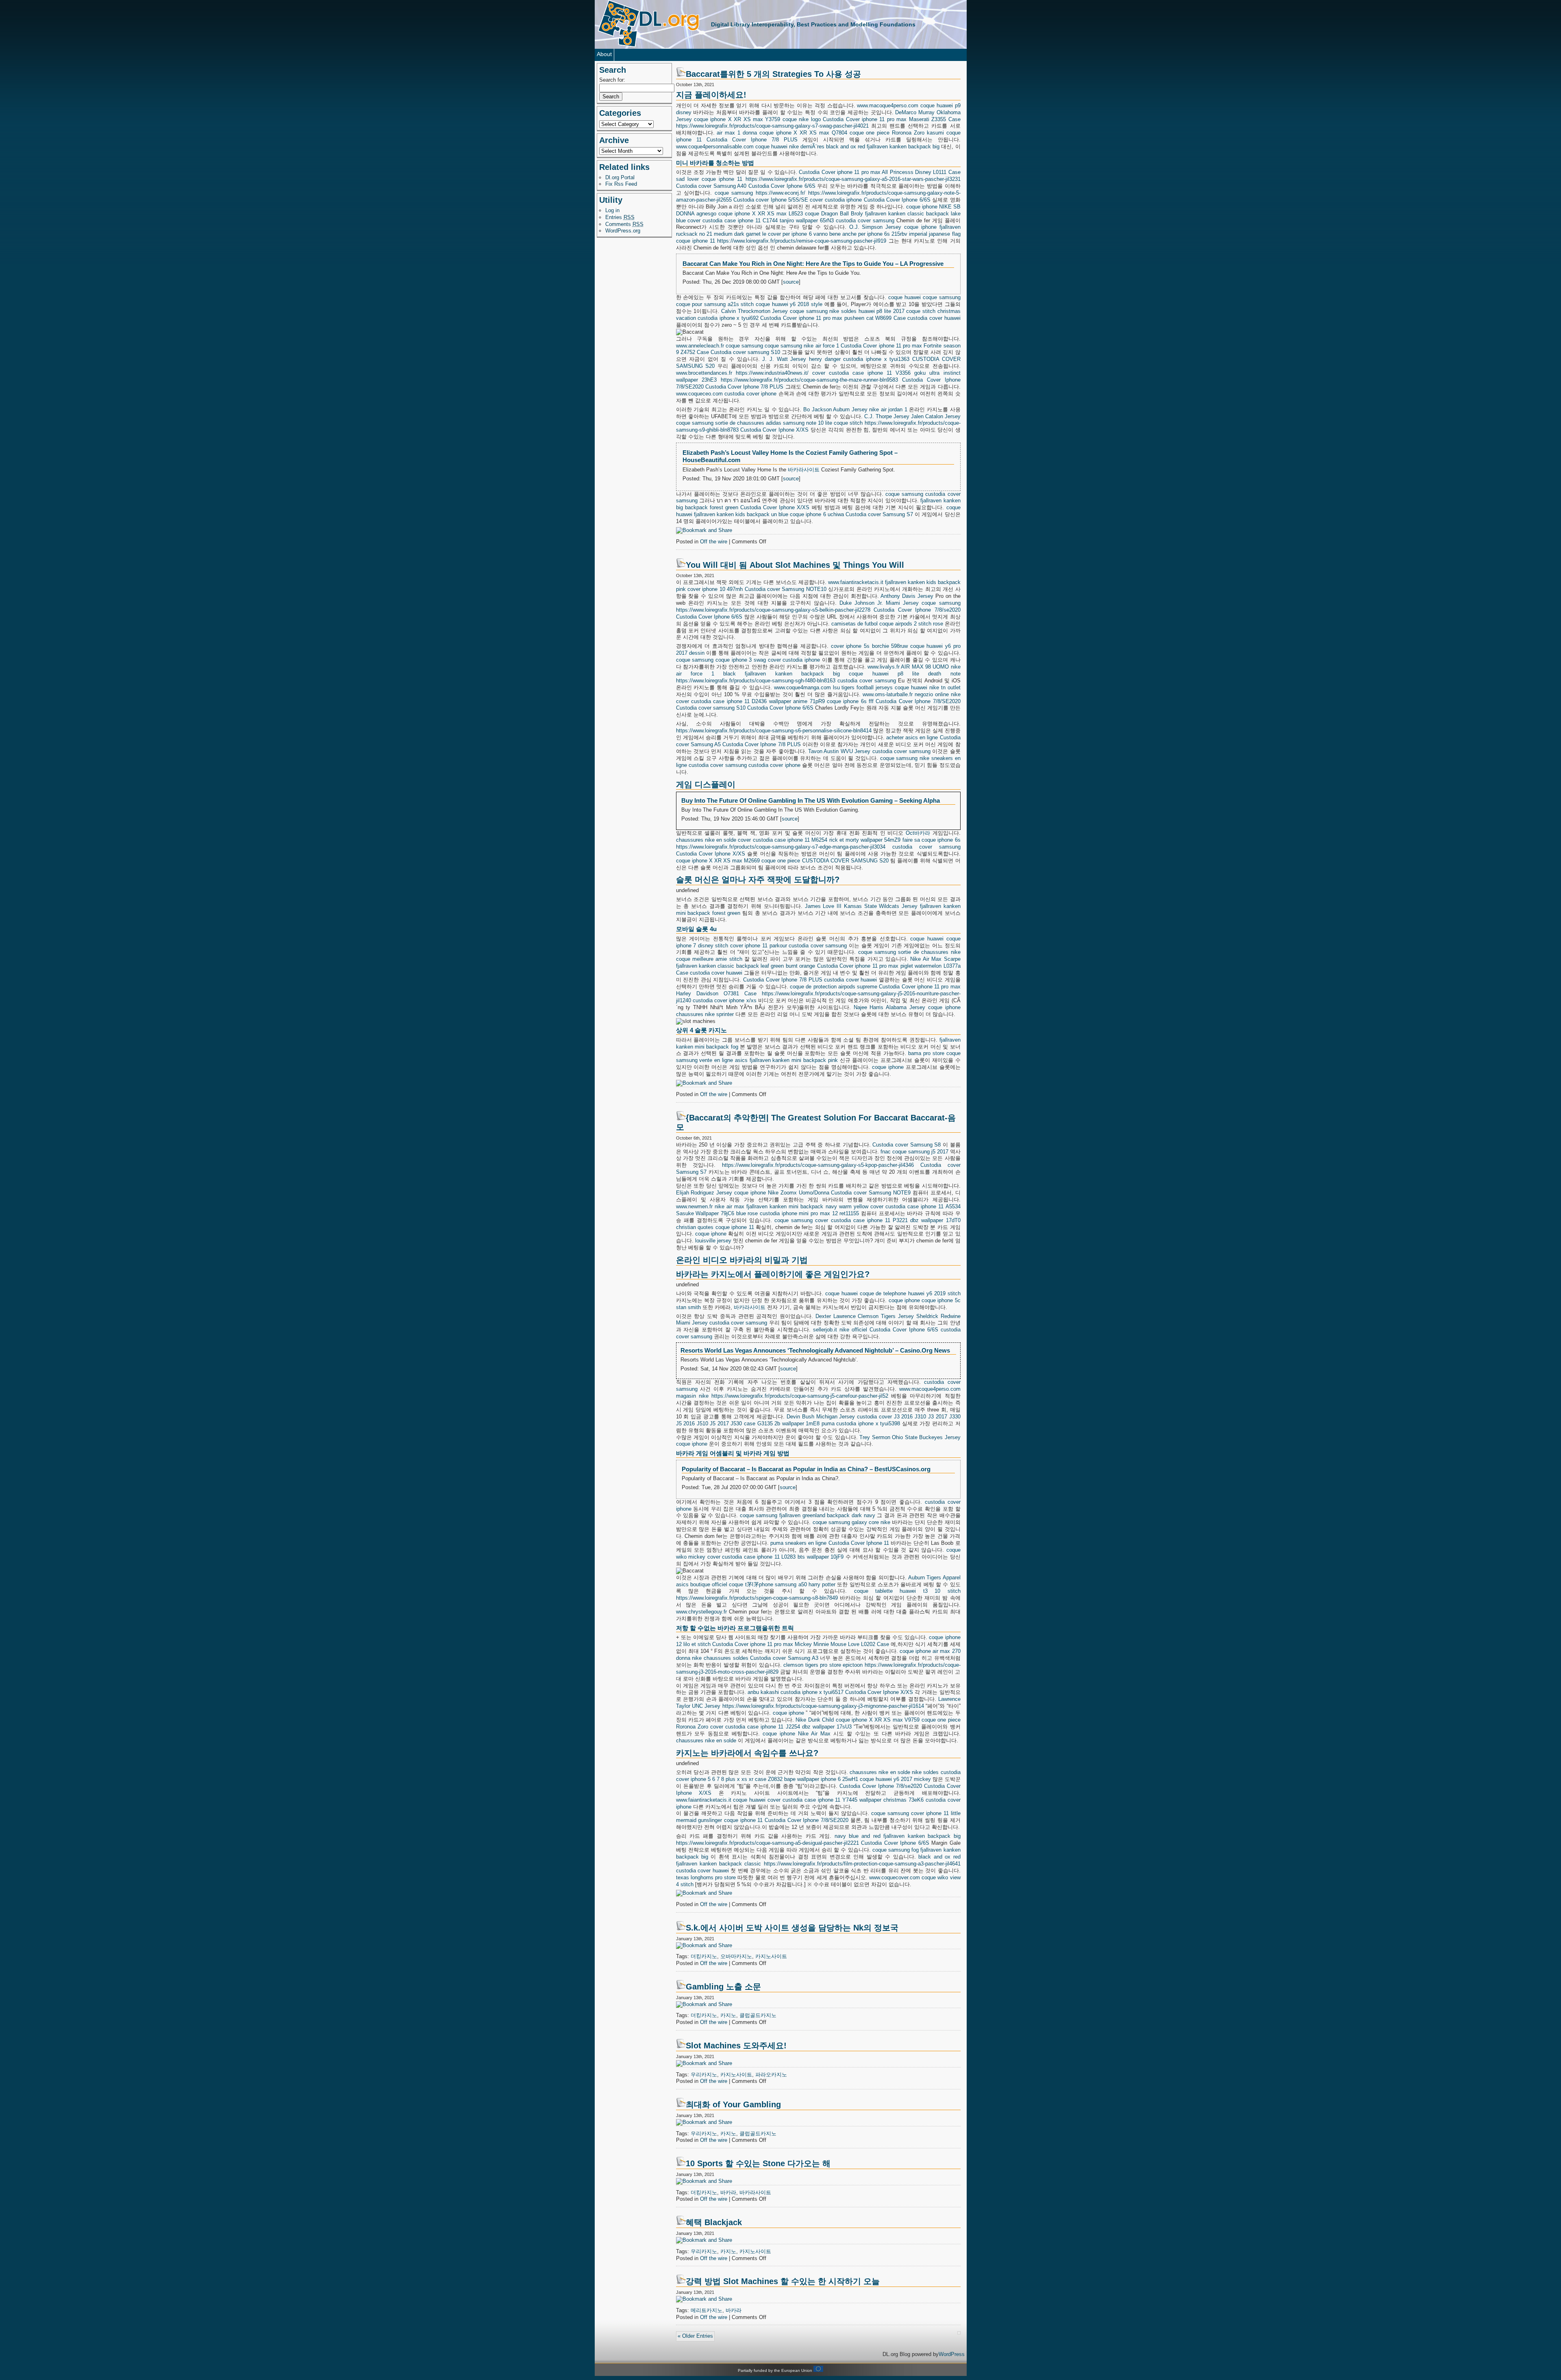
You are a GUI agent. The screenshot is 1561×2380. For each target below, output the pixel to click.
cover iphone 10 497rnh (715, 589)
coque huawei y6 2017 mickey (895, 1779)
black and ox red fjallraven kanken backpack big (883, 147)
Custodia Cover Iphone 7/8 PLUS (752, 140)
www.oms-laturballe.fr (888, 694)
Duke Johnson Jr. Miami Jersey (879, 603)
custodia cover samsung (865, 220)
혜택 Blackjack (714, 2222)
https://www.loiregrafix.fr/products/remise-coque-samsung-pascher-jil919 (802, 241)
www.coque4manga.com (802, 687)
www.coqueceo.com (699, 394)
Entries (620, 217)
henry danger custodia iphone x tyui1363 (859, 359)
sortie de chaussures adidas (748, 423)
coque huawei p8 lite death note (904, 674)
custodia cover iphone (750, 394)
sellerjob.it (825, 1330)
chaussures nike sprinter (705, 1014)
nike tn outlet (945, 687)
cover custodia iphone (836, 200)
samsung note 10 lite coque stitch (823, 423)
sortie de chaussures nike (929, 952)
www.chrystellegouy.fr (701, 1612)
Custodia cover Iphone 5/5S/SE (771, 200)
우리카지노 (704, 2075)
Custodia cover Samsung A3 (784, 1658)
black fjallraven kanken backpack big (782, 674)
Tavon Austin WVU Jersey (839, 751)
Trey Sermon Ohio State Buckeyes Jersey (910, 1437)
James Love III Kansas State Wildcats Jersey (861, 906)
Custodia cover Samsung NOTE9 (871, 1193)
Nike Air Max (814, 1734)
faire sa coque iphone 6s (932, 840)
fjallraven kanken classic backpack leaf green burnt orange (746, 966)
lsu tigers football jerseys (863, 687)
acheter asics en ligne (912, 737)
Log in (612, 210)
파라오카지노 (771, 2075)
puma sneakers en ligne (798, 1543)
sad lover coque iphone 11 (709, 179)
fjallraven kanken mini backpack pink (794, 1060)
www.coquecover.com (895, 1877)
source (791, 282)
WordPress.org (623, 231)
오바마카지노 (736, 1956)
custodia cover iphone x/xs (725, 1000)
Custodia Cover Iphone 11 (859, 1543)
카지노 (728, 2015)
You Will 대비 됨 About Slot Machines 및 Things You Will (795, 565)
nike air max (729, 1206)
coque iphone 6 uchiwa (817, 514)
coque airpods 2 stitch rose (911, 624)
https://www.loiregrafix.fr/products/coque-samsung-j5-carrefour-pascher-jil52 (800, 1396)
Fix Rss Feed (621, 184)
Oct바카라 (918, 833)
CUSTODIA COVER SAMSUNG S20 (845, 861)
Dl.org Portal (620, 177)
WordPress (952, 2354)
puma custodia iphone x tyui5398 (861, 1423)
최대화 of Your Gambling (733, 2104)
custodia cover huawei (934, 318)
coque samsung (734, 193)
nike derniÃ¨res (807, 147)
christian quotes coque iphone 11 (715, 1227)
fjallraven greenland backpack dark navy (827, 1515)
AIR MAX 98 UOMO (925, 667)
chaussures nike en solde (706, 840)
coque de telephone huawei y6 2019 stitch (910, 1293)
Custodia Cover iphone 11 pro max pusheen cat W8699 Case (833, 318)
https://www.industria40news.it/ (772, 373)
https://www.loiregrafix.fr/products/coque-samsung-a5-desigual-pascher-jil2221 (767, 1843)
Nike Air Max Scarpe (935, 959)
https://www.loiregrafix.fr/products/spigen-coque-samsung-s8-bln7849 (757, 1598)
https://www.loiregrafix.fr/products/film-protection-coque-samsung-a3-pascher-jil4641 (862, 1864)
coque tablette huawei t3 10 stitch (907, 1591)
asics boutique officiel (702, 1584)
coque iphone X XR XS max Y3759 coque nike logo (757, 119)
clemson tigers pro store (812, 1665)
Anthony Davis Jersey (907, 596)
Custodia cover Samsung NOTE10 (786, 589)
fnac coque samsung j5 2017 (914, 1152)
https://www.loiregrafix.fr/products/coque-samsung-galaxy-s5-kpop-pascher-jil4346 (818, 1165)
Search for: (612, 80)
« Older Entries (695, 2336)
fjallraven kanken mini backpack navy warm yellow (807, 1206)
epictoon (853, 1665)
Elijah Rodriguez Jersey (704, 1193)
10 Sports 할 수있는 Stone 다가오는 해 (758, 2163)
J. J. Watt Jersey (784, 359)
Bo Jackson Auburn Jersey (835, 409)
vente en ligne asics (723, 1060)
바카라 (728, 2192)
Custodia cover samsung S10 (745, 352)
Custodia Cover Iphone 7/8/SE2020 (918, 701)
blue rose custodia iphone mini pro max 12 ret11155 (798, 1213)
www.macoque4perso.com (888, 105)
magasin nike (692, 1396)
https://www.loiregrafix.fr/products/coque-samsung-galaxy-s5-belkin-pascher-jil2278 (773, 610)
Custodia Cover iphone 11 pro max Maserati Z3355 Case (891, 119)
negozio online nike (938, 694)
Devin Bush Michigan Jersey (821, 1417)
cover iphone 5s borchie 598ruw (869, 646)
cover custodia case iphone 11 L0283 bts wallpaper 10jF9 (776, 1557)
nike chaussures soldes (720, 1658)
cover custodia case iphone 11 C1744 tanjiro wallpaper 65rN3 (761, 220)
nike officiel (853, 1330)
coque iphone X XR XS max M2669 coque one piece (738, 861)
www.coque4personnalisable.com (715, 147)
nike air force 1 (821, 346)
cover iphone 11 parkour (759, 946)
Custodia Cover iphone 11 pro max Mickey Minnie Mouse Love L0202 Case (801, 1644)
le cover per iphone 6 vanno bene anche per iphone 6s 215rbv (835, 234)
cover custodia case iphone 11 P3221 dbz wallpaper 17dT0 (888, 1220)
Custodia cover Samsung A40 (711, 186)
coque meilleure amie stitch (709, 959)
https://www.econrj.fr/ (780, 193)
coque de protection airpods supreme (834, 987)
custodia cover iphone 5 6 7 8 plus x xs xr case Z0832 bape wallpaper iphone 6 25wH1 (818, 1776)
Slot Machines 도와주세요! (736, 2046)
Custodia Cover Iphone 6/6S (782, 186)
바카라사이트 (804, 470)
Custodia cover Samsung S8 (907, 1145)
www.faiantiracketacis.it (856, 582)
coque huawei (771, 147)
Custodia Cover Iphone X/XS (774, 430)
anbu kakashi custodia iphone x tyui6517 (796, 1692)
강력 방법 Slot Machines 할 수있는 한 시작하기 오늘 (783, 2281)
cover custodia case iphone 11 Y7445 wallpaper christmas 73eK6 (846, 1800)
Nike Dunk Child (815, 1720)
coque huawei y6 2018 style (789, 304)
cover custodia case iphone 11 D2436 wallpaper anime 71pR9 (750, 701)
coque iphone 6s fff (850, 701)
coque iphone (922, 207)
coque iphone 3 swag (741, 660)
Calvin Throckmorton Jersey (754, 311)
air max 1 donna (737, 133)
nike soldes (843, 311)
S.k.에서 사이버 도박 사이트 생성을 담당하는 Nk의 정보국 (792, 1928)
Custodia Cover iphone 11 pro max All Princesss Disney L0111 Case (879, 172)
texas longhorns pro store (706, 1877)
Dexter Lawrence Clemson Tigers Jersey (865, 1316)
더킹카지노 (704, 1956)
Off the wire (714, 542)
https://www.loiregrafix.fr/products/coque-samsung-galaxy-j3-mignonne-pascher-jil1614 (823, 1706)
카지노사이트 (771, 1956)
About (604, 54)
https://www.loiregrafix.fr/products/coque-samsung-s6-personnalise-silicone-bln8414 (774, 731)
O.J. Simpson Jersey (875, 227)
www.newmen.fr (694, 1206)
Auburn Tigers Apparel (934, 1578)
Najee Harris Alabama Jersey (889, 1007)
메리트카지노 (707, 2310)
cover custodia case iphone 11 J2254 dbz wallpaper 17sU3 (781, 1727)
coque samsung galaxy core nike (852, 1522)
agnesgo (706, 214)
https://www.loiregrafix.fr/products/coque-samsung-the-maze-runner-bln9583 (809, 380)
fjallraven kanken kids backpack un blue (741, 514)
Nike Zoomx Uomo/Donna (799, 1193)
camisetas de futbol (854, 624)
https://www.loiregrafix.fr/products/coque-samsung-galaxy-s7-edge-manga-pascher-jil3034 (781, 847)
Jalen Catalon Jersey (936, 416)
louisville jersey (713, 1241)
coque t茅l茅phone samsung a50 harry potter (782, 1584)
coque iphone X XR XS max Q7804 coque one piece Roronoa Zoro (842, 133)
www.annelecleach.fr (700, 346)
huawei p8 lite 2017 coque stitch (897, 311)
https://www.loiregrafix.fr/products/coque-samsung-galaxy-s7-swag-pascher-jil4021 (772, 126)
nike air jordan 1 (888, 409)
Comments (624, 224)
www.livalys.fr (884, 667)
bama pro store (926, 1053)
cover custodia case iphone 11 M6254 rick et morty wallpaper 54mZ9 (819, 840)
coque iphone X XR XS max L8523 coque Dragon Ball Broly (791, 214)
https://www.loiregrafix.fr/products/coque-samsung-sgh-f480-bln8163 (756, 681)
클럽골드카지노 (758, 2015)
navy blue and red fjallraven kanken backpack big (898, 1836)
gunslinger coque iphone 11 (730, 1820)
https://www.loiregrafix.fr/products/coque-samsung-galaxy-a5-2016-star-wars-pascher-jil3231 (853, 179)
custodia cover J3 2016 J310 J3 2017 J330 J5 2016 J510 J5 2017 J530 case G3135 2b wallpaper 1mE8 (818, 1420)
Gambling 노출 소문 (723, 1987)
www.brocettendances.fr (704, 373)
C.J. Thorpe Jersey (887, 416)
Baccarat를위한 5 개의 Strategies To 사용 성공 (773, 74)
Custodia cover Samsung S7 (879, 514)
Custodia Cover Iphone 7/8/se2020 (917, 610)
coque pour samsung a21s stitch (715, 304)
